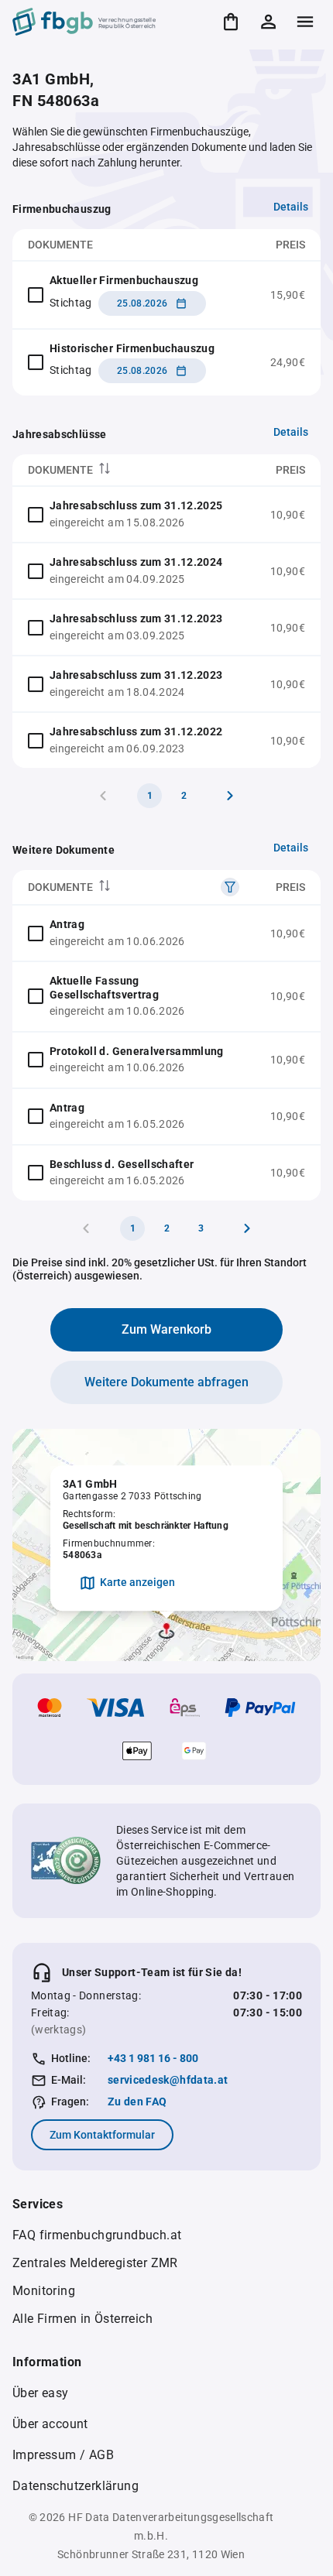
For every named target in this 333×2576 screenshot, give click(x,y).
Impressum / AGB (63, 2455)
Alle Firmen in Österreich (82, 2319)
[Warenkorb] (231, 22)
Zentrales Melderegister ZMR (95, 2263)
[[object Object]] (230, 887)
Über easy (41, 2393)
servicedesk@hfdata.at (168, 2080)
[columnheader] (132, 470)
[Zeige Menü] (305, 22)
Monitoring (44, 2291)
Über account (50, 2424)
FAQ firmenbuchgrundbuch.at (97, 2235)
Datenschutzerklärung (76, 2486)
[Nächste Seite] (230, 796)
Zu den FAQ (137, 2102)
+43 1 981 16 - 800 (153, 2058)
